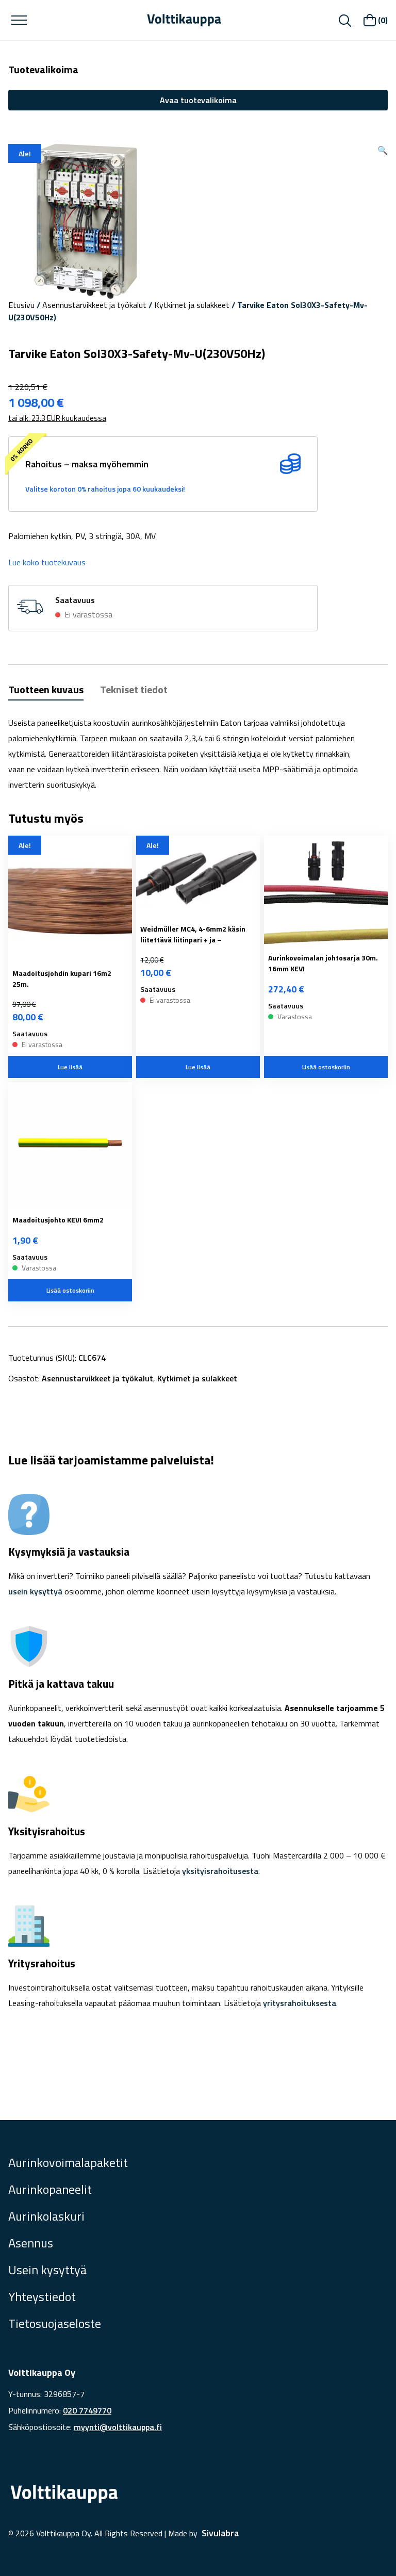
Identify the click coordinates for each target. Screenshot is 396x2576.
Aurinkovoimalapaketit (68, 2162)
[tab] (46, 691)
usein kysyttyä (35, 1591)
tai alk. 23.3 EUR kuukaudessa (57, 418)
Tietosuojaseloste (55, 2323)
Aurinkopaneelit (50, 2189)
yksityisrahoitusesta (220, 1871)
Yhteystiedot (42, 2296)
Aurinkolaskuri (46, 2216)
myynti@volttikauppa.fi (118, 2427)
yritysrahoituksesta (300, 2003)
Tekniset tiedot (134, 689)
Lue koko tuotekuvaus (47, 562)
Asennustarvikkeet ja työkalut (94, 305)
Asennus (31, 2243)
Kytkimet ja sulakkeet (192, 305)
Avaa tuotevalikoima (198, 100)
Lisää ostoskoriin (326, 1067)
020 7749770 (87, 2410)
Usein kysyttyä (47, 2270)
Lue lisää (70, 1067)
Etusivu (21, 305)
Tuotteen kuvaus (46, 689)
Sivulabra (220, 2533)
